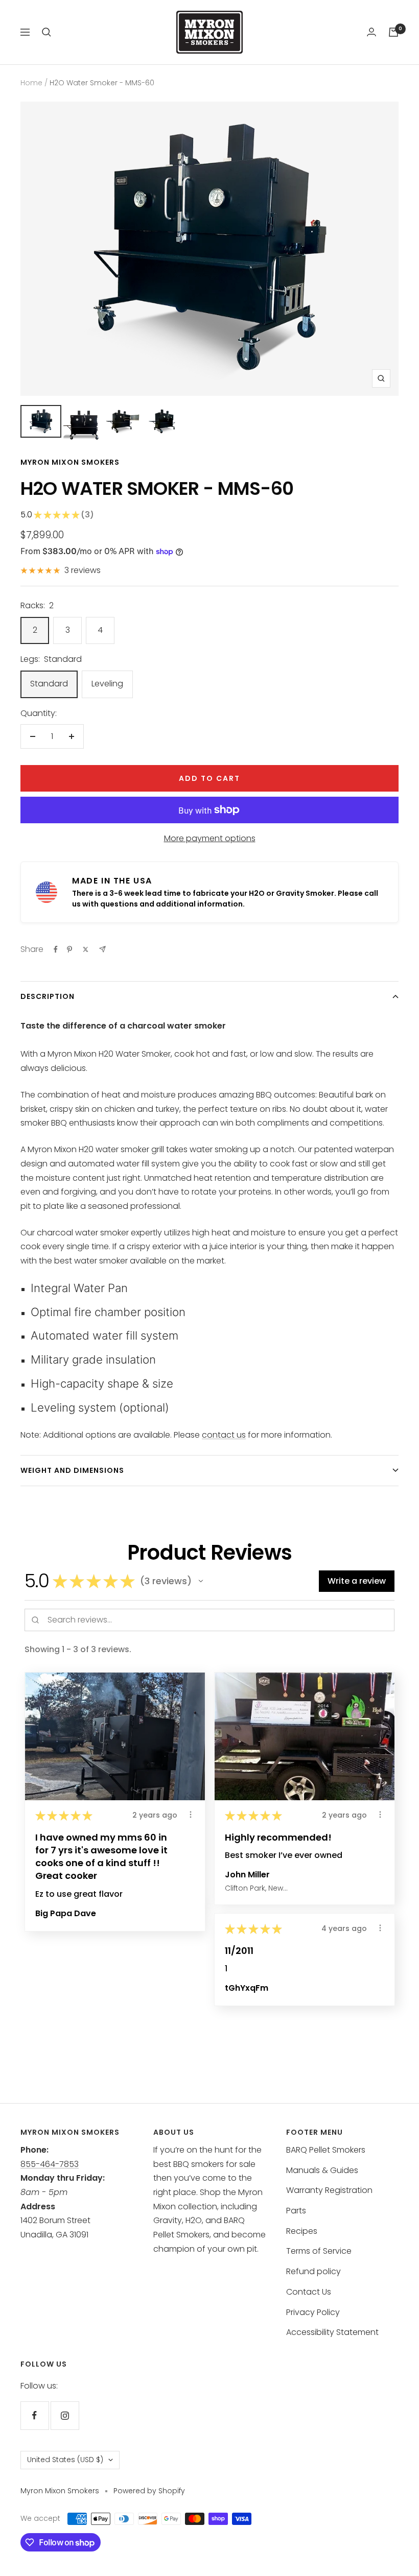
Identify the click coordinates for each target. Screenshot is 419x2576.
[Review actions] (191, 1815)
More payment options (210, 838)
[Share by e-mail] (102, 949)
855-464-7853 (50, 2164)
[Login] (371, 32)
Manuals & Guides (322, 2170)
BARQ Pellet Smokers (326, 2150)
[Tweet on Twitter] (86, 949)
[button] (201, 1581)
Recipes (302, 2231)
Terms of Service (319, 2251)
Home (31, 83)
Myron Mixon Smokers (70, 462)
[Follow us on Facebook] (34, 2415)
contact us (224, 1435)
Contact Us (309, 2292)
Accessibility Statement (332, 2332)
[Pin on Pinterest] (69, 949)
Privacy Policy (313, 2312)
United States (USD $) (65, 2460)
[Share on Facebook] (56, 949)
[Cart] (393, 32)
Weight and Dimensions (72, 1470)
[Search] (46, 32)
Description (48, 996)
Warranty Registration (329, 2190)
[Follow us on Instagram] (65, 2415)
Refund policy (313, 2271)
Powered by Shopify (149, 2491)
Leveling (107, 684)
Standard (49, 684)
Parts (296, 2211)
